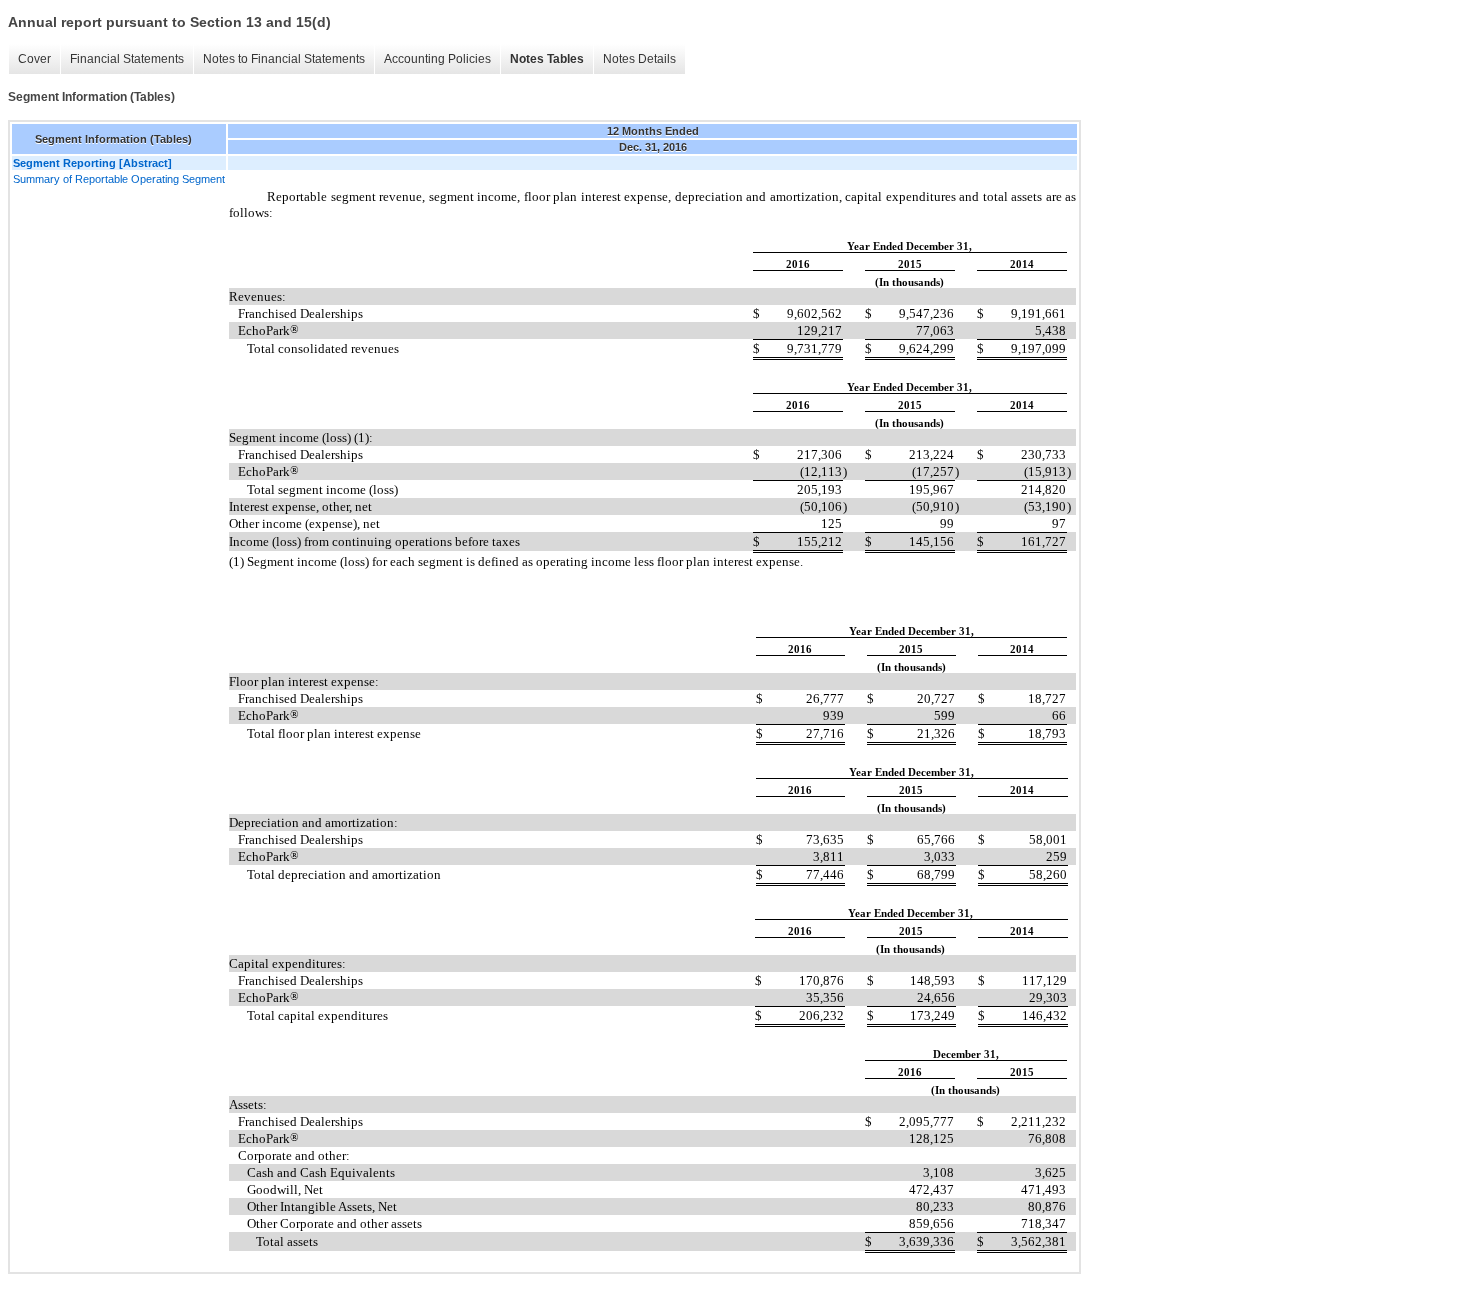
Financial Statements (127, 59)
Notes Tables (547, 59)
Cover (34, 59)
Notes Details (639, 59)
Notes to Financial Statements (284, 59)
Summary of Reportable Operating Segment (119, 179)
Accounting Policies (437, 59)
